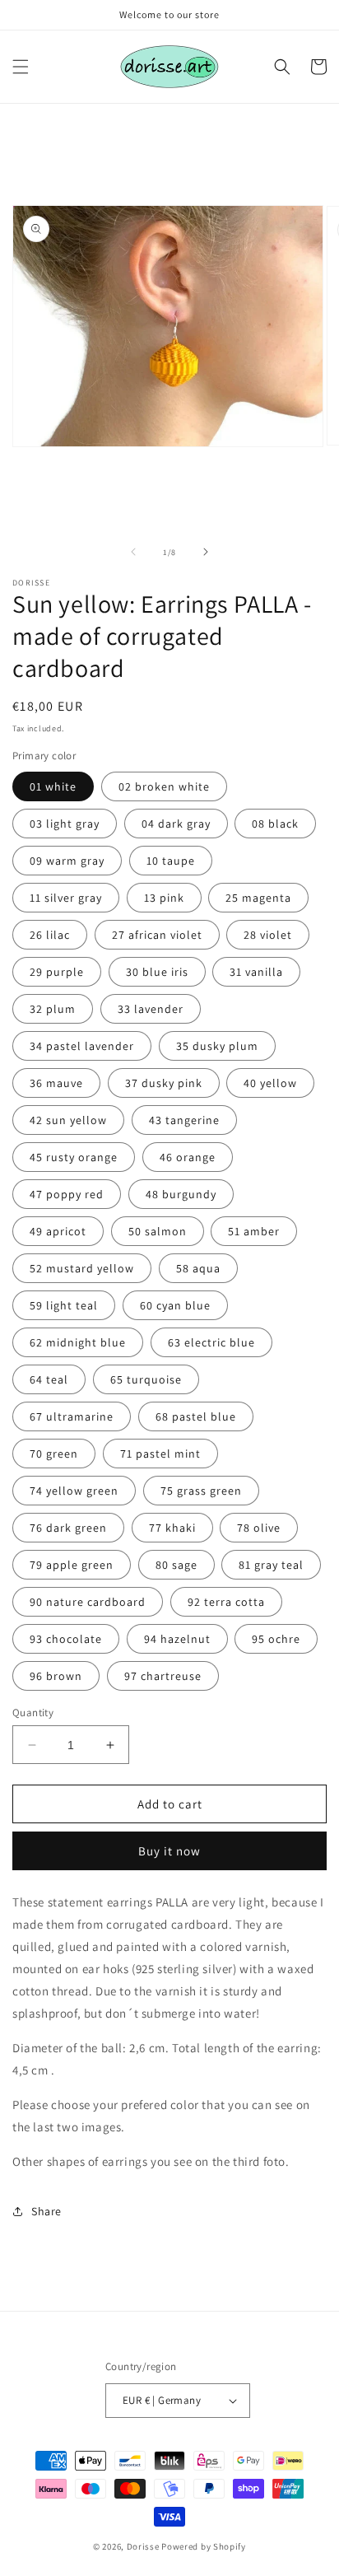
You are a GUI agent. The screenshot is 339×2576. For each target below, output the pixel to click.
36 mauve (56, 1083)
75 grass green (201, 1491)
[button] (21, 67)
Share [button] (46, 2211)
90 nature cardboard (88, 1602)
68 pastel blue (196, 1416)
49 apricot (58, 1231)
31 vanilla (256, 972)
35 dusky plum (217, 1046)
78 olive (259, 1528)
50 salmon (158, 1231)
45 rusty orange (74, 1157)
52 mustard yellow (82, 1268)
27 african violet (157, 935)
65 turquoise (146, 1379)
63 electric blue (211, 1342)
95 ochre (276, 1639)
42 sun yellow (68, 1120)
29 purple (57, 972)
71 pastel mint (160, 1454)
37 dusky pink (164, 1083)
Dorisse (143, 2546)
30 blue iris (157, 972)
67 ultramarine (72, 1416)
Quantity (33, 1713)
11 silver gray (66, 898)
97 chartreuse (163, 1676)
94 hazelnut (177, 1639)
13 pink (164, 898)
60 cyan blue (175, 1305)
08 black (275, 824)
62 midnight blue (78, 1342)
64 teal (49, 1379)
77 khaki (172, 1528)
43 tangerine (184, 1120)
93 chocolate (66, 1639)
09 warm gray (67, 861)
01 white (53, 786)
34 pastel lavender (82, 1046)
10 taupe (171, 861)
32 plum (53, 1009)
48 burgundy (181, 1194)
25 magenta (258, 898)
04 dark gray (176, 824)
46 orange (188, 1157)
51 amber (254, 1231)
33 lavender (151, 1009)
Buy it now (169, 1851)
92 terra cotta (226, 1602)
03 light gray (65, 824)
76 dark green (68, 1528)
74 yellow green (74, 1491)
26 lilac (50, 935)
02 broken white (164, 786)
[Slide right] (206, 552)
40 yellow (270, 1083)
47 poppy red (67, 1194)
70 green (54, 1454)
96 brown (56, 1676)
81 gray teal (271, 1565)
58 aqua (198, 1268)
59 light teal (64, 1305)
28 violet (268, 935)
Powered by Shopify (204, 2546)
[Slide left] (133, 552)
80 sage (176, 1565)
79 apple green (72, 1565)
